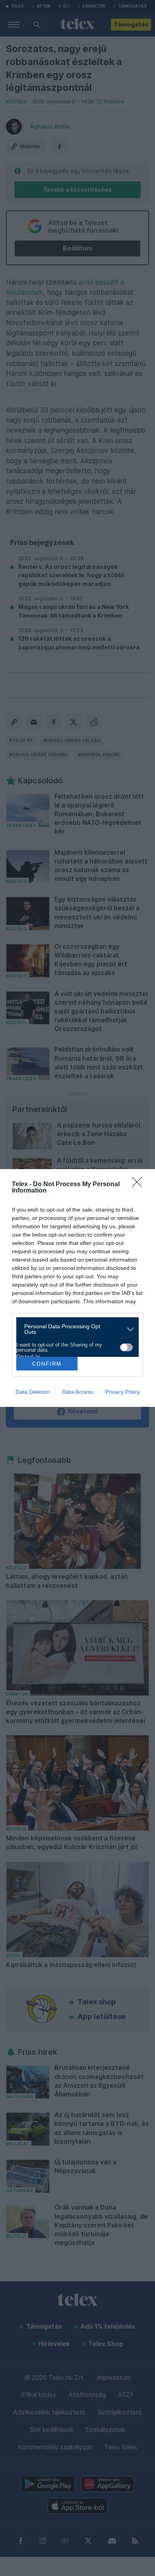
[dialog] (77, 1288)
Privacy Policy (123, 1392)
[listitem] (75, 1329)
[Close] (139, 1185)
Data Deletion (33, 1392)
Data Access (77, 1392)
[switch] (126, 1347)
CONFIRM (47, 1364)
